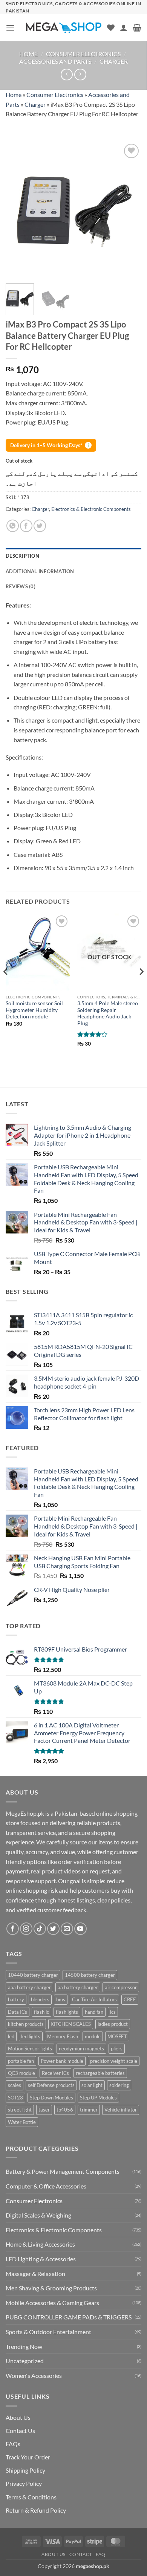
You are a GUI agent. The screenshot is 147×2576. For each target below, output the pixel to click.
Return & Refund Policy (36, 2510)
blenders (40, 1999)
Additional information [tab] (40, 571)
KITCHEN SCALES (71, 2024)
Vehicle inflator (121, 2110)
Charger (114, 61)
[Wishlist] (111, 28)
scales (15, 2085)
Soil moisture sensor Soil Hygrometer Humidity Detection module (34, 1010)
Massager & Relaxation (35, 2274)
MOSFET (117, 2036)
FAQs (13, 2444)
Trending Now (24, 2346)
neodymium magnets (81, 2048)
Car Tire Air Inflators (94, 1999)
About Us (18, 2417)
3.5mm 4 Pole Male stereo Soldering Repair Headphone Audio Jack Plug (108, 1013)
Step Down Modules (51, 2098)
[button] (10, 28)
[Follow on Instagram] (26, 1929)
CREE (130, 1999)
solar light (92, 2085)
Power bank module (62, 2061)
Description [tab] (22, 556)
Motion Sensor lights (30, 2048)
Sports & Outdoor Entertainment (48, 2332)
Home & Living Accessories (40, 2244)
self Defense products (51, 2085)
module (93, 2036)
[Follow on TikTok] (40, 1929)
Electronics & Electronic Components (91, 509)
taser (44, 2110)
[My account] (124, 28)
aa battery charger (78, 1987)
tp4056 (65, 2110)
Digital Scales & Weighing (38, 2215)
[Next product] (67, 75)
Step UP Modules (98, 2098)
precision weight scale (114, 2061)
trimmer (89, 2110)
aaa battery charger (29, 1987)
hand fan (94, 2012)
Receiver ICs (55, 2073)
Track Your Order (28, 2457)
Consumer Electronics (83, 54)
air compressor (121, 1987)
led (11, 2036)
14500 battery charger (90, 1975)
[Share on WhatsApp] (13, 526)
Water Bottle (22, 2122)
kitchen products (26, 2024)
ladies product (113, 2024)
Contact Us (20, 2431)
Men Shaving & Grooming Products (51, 2288)
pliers (117, 2048)
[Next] (129, 210)
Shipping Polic (24, 2470)
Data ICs (18, 2012)
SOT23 (15, 2098)
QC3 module (21, 2073)
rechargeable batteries (100, 2073)
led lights (31, 2036)
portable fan (21, 2061)
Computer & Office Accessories (46, 2186)
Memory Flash (63, 2036)
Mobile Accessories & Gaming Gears (52, 2303)
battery (16, 1999)
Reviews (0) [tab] (21, 586)
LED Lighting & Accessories (41, 2259)
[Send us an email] (67, 1929)
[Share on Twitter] (40, 526)
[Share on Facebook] (26, 526)
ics (113, 2012)
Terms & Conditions (31, 2497)
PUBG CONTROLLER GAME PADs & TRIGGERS (69, 2317)
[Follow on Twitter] (53, 1929)
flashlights (67, 2012)
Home (28, 54)
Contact (81, 2554)
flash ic (41, 2012)
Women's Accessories (34, 2375)
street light (20, 2110)
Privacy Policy (24, 2483)
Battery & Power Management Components (63, 2171)
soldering (119, 2085)
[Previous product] (80, 75)
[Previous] (18, 210)
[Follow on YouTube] (80, 1929)
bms (61, 1999)
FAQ (101, 2554)
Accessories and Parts (55, 61)
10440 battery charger (33, 1975)
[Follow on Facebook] (13, 1929)
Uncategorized (25, 2361)
